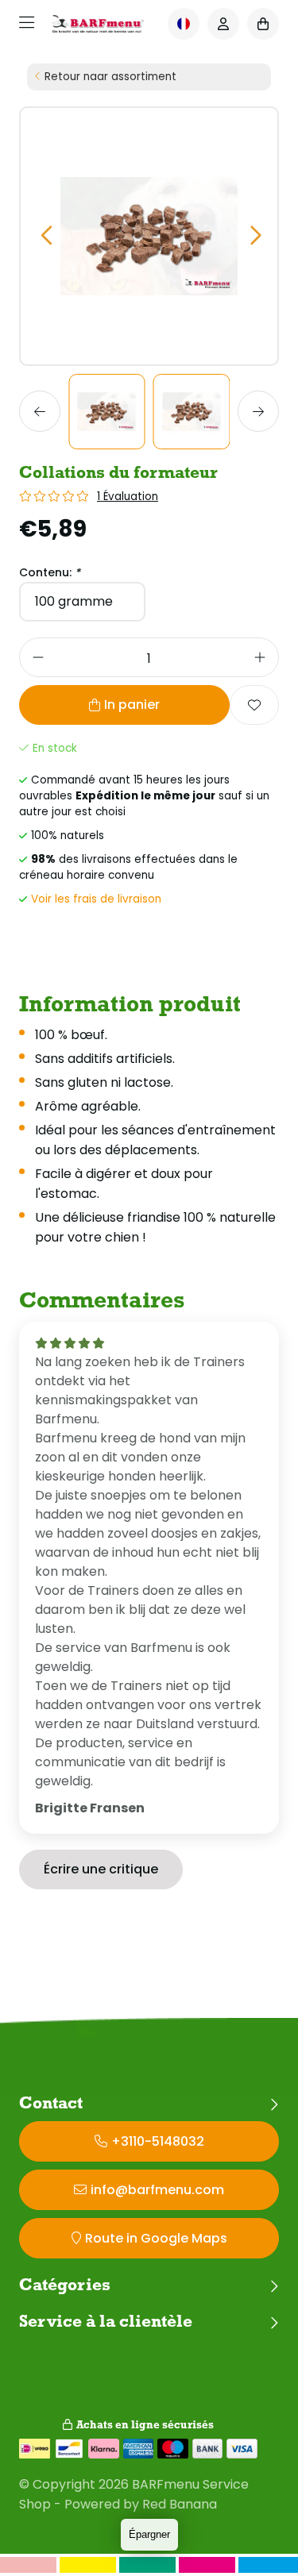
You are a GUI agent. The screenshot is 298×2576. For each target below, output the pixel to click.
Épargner (149, 2534)
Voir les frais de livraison (96, 899)
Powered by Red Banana (141, 2504)
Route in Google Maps (156, 2238)
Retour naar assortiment (110, 77)
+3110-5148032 (158, 2141)
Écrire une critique (101, 1869)
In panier (132, 705)
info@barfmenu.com (157, 2190)
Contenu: (50, 572)
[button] (46, 236)
